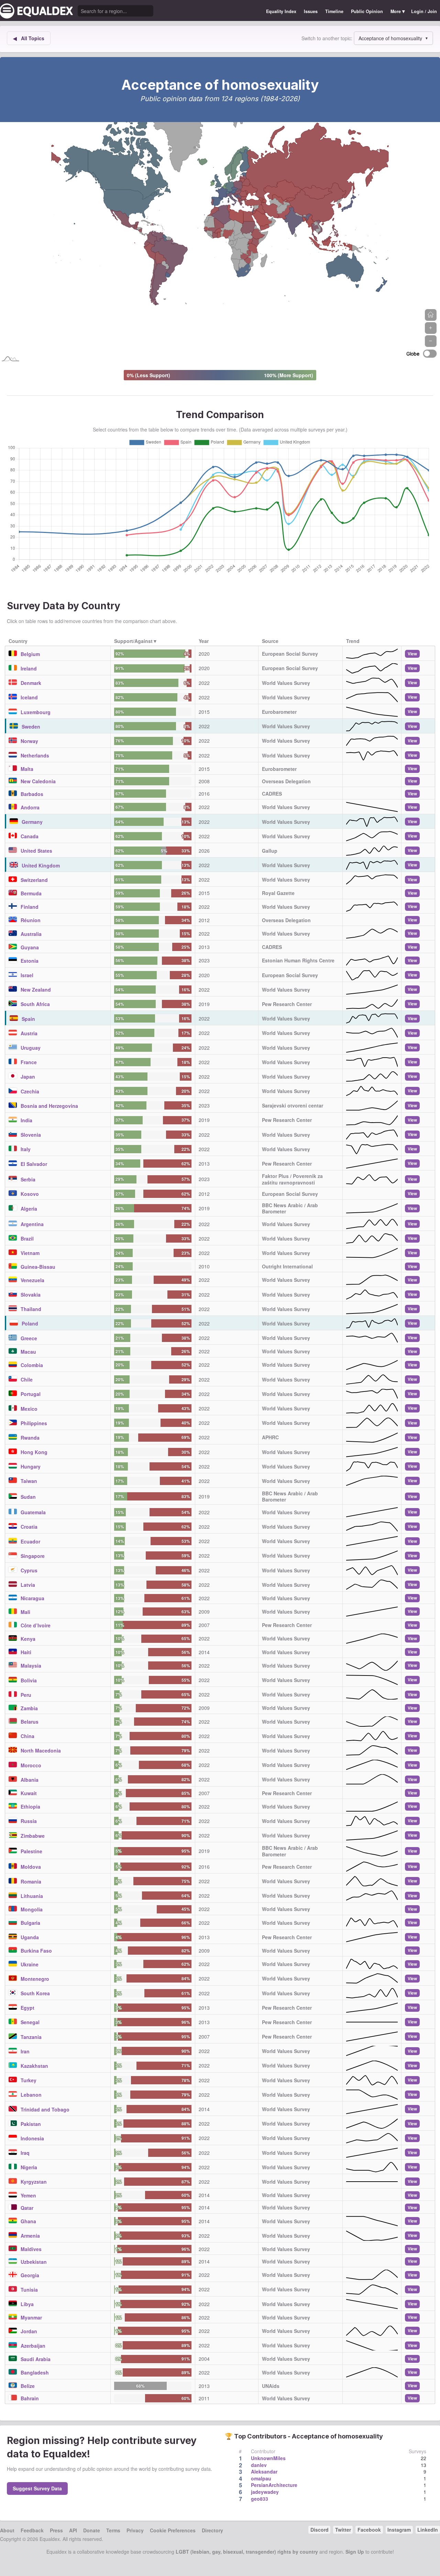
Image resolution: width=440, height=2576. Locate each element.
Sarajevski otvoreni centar (293, 1105)
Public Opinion (367, 11)
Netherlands (35, 755)
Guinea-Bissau (38, 1267)
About (7, 2530)
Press (56, 2530)
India (26, 1120)
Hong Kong (34, 1452)
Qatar (27, 2208)
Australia (31, 934)
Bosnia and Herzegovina (49, 1106)
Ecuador (30, 1541)
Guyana (30, 947)
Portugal (31, 1394)
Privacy (135, 2530)
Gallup (270, 851)
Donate (92, 2530)
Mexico (29, 1409)
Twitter (343, 2530)
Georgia (30, 2275)
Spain (28, 1019)
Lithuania (32, 1896)
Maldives (31, 2249)
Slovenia (31, 1135)
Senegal (30, 2022)
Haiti (26, 1652)
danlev (259, 2465)
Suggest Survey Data (37, 2488)
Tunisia (29, 2290)
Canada (30, 836)
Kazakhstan (34, 2066)
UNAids (271, 2386)
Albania (30, 1780)
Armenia (30, 2236)
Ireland (29, 668)
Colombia (32, 1365)
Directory (212, 2530)
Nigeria (29, 2167)
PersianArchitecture (274, 2485)
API (73, 2530)
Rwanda (30, 1438)
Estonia (30, 961)
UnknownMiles (268, 2458)
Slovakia (31, 1295)
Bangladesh (35, 2372)
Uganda (30, 1937)
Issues (311, 11)
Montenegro (35, 1979)
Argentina (32, 1224)
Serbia (28, 1179)
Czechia (30, 1091)
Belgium (30, 654)
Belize (28, 2386)
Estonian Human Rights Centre (298, 960)
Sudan (28, 1497)
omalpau (261, 2478)
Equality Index (281, 11)
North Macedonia (41, 1750)
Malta (27, 769)
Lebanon (31, 2095)
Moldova (31, 1867)
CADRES (272, 794)
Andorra (30, 807)
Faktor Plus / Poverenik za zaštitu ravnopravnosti (292, 1179)
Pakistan (31, 2124)
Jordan (29, 2331)
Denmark (31, 683)
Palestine (31, 1851)
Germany (32, 822)
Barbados (32, 794)
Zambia (29, 1708)
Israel (27, 975)
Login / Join (424, 11)
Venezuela (32, 1280)
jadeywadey (265, 2492)
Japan (28, 1077)
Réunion (31, 920)
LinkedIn (428, 2530)
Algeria (29, 1209)
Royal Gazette (278, 893)
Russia (29, 1821)
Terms (113, 2530)
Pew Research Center (287, 1004)
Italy (26, 1149)
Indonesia (32, 2138)
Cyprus (29, 1570)
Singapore (33, 1556)
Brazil (27, 1238)
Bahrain (30, 2398)
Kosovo (30, 1194)
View (412, 654)
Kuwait (29, 1793)
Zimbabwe (33, 1836)
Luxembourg (36, 712)
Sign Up (355, 2552)
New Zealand (36, 990)
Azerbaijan (33, 2346)
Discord (320, 2530)
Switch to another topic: (327, 38)
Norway (29, 741)
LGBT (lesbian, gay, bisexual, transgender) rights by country (247, 2552)
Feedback (32, 2530)
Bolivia (29, 1680)
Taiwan (29, 1481)
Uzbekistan (34, 2262)
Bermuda (31, 893)
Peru (26, 1695)
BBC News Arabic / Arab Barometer (290, 1208)
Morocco (31, 1765)
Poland (30, 1323)
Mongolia (32, 1909)
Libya (27, 2304)
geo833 (260, 2499)
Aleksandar (264, 2471)
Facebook (369, 2530)
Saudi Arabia (36, 2359)
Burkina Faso (36, 1951)
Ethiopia (30, 1807)
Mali (25, 1612)
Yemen (28, 2195)
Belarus (30, 1722)
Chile (27, 1379)
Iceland (29, 697)
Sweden (31, 727)
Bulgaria (30, 1923)
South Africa (35, 1004)
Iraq (25, 2153)
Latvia (28, 1585)
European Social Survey (290, 654)
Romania (31, 1881)
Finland (30, 907)
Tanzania (31, 2037)
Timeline (334, 11)
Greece (29, 1338)
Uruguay (31, 1048)
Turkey (29, 2080)
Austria (29, 1033)
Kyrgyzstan (34, 2182)
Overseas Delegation (286, 781)
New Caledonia (38, 781)
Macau (28, 1352)
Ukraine (30, 1964)
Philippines (34, 1423)
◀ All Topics (29, 38)
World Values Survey (286, 683)
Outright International (287, 1266)
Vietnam (30, 1253)
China (27, 1736)
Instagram (399, 2530)
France (29, 1062)
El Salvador (34, 1164)
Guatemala (33, 1512)
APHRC (270, 1437)
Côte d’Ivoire (36, 1625)
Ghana (28, 2221)
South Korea (35, 1993)
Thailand (31, 1309)
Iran (25, 2051)
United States (36, 851)
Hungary (31, 1466)
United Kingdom (41, 865)
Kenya (28, 1639)
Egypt (27, 2008)
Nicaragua (32, 1598)
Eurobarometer (279, 712)
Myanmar (31, 2317)
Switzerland (34, 880)
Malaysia (31, 1666)
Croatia (29, 1527)
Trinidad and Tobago (45, 2109)
